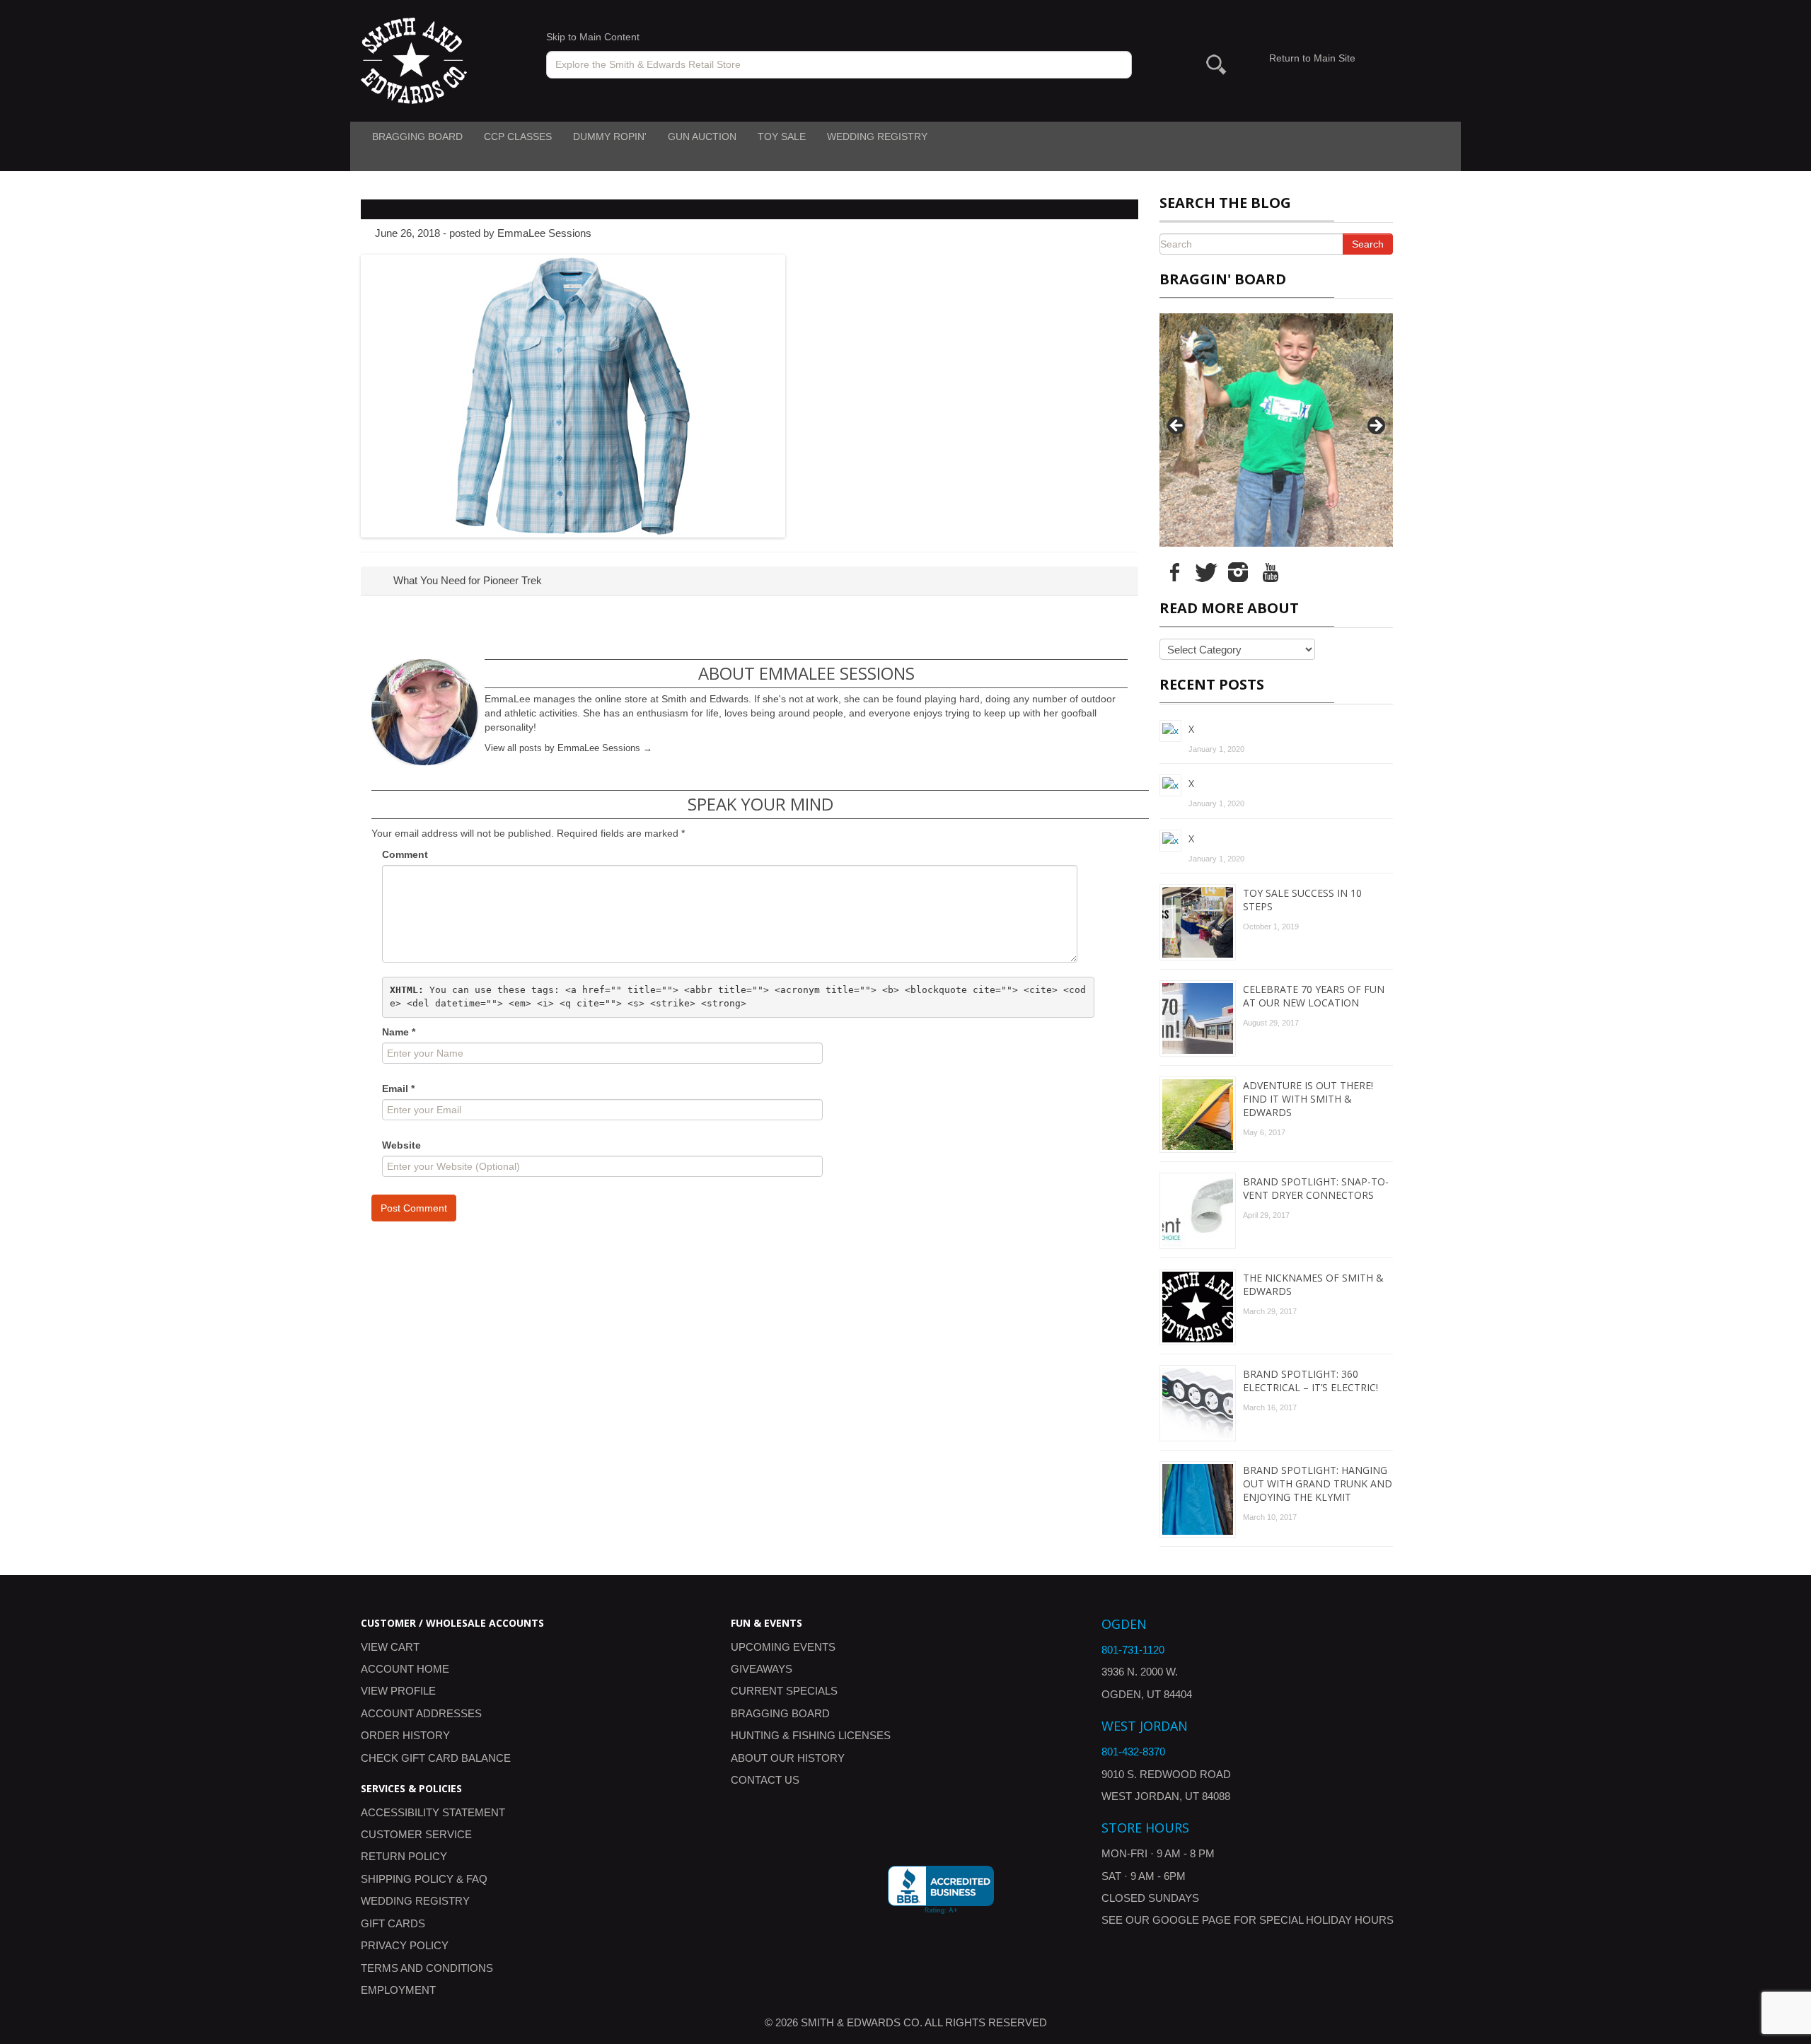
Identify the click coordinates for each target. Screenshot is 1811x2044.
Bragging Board (417, 137)
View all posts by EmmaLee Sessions (568, 748)
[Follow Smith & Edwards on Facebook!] (1174, 571)
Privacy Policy (405, 1945)
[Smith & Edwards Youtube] (1270, 571)
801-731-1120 (1133, 1650)
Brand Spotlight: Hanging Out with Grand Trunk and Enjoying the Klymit (1318, 1483)
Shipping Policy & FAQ (424, 1879)
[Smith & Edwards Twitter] (1206, 571)
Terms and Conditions (427, 1968)
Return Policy (404, 1856)
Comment (405, 854)
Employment (398, 1990)
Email (398, 1088)
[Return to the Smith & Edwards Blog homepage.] (414, 60)
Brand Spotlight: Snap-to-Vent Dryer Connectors (1316, 1188)
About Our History (788, 1758)
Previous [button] (1177, 426)
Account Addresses (421, 1713)
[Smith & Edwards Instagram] (1238, 571)
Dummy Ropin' (610, 137)
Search (1368, 244)
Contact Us (765, 1780)
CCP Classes (518, 137)
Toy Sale (782, 137)
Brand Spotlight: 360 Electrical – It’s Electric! (1310, 1381)
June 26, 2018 (407, 233)
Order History (405, 1735)
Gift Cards (393, 1923)
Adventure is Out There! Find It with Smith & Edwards (1308, 1099)
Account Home (405, 1669)
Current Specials (784, 1691)
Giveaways (762, 1669)
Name (399, 1032)
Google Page (1192, 1920)
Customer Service (416, 1834)
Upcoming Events (783, 1647)
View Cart (390, 1647)
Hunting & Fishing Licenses (811, 1735)
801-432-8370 (1133, 1752)
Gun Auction (702, 137)
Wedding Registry (877, 137)
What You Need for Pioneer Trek (466, 580)
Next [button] (1375, 426)
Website (401, 1145)
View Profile (398, 1691)
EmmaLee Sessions (544, 233)
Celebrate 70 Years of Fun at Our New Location (1314, 996)
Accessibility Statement (433, 1812)
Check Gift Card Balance (436, 1758)
